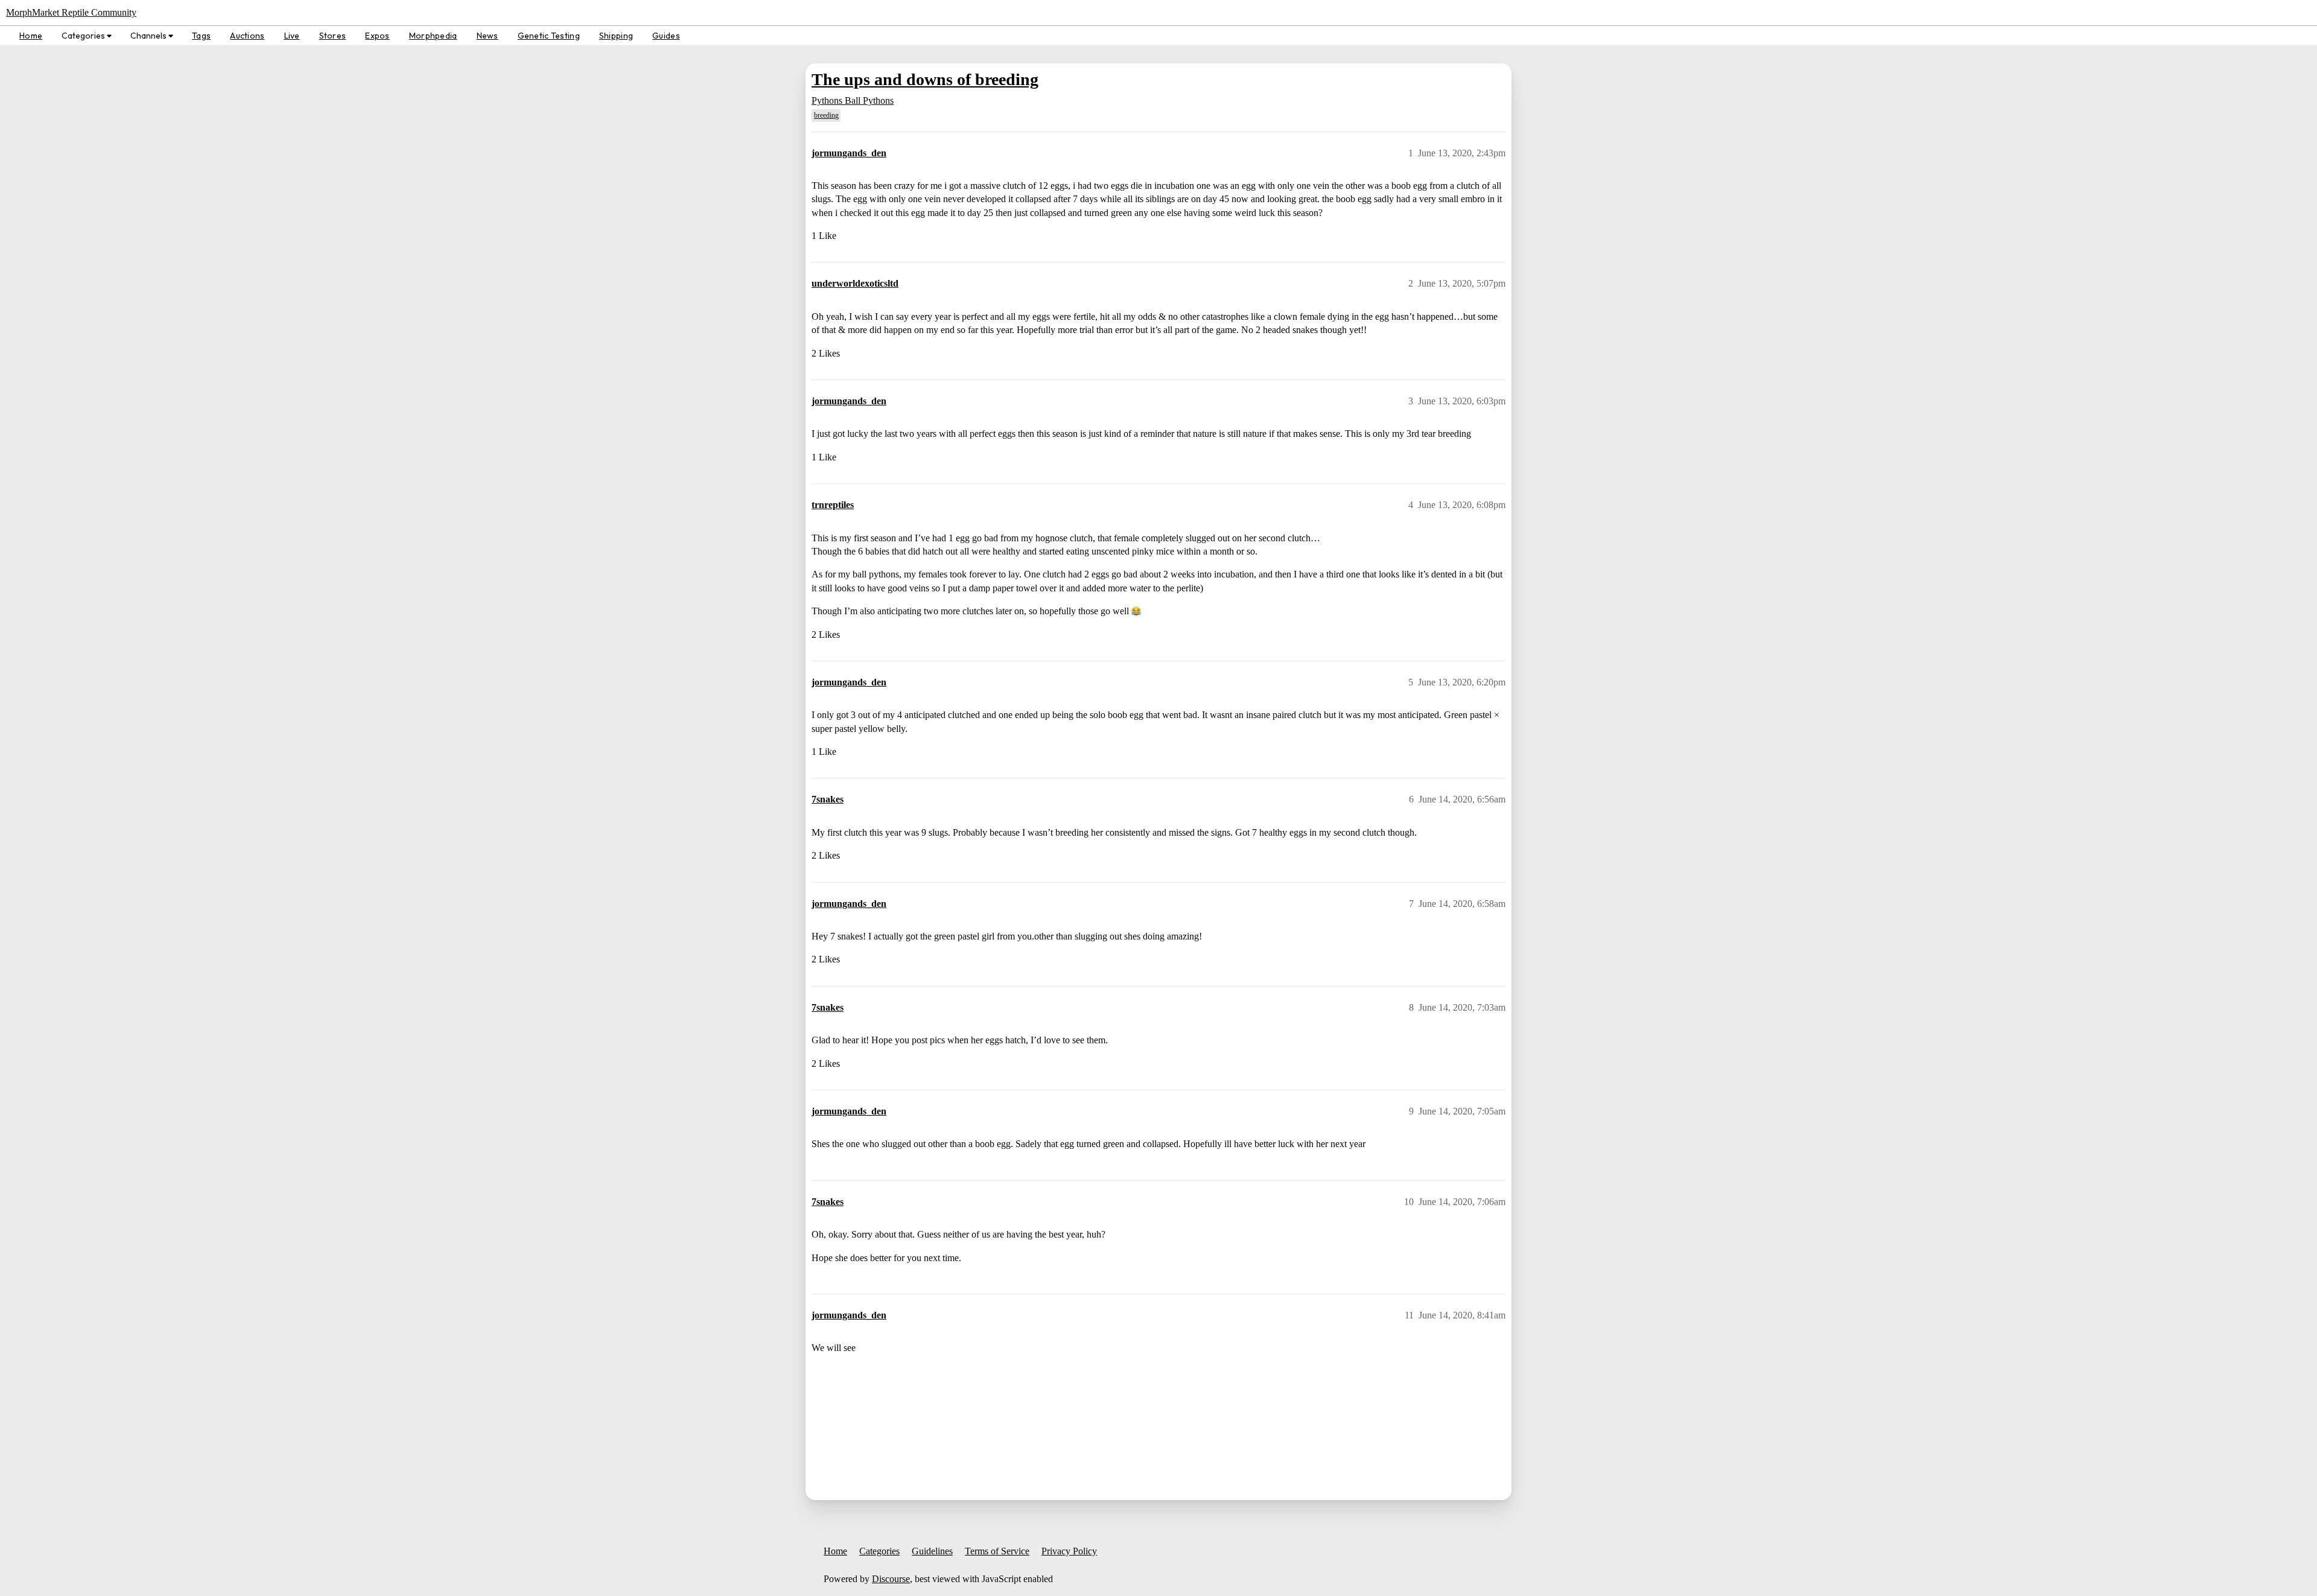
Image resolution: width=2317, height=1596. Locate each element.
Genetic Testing (549, 36)
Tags (201, 36)
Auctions (247, 36)
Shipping (616, 36)
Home (31, 36)
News (488, 36)
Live (292, 36)
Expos (377, 36)
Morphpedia (433, 36)
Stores (333, 36)
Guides (666, 36)
